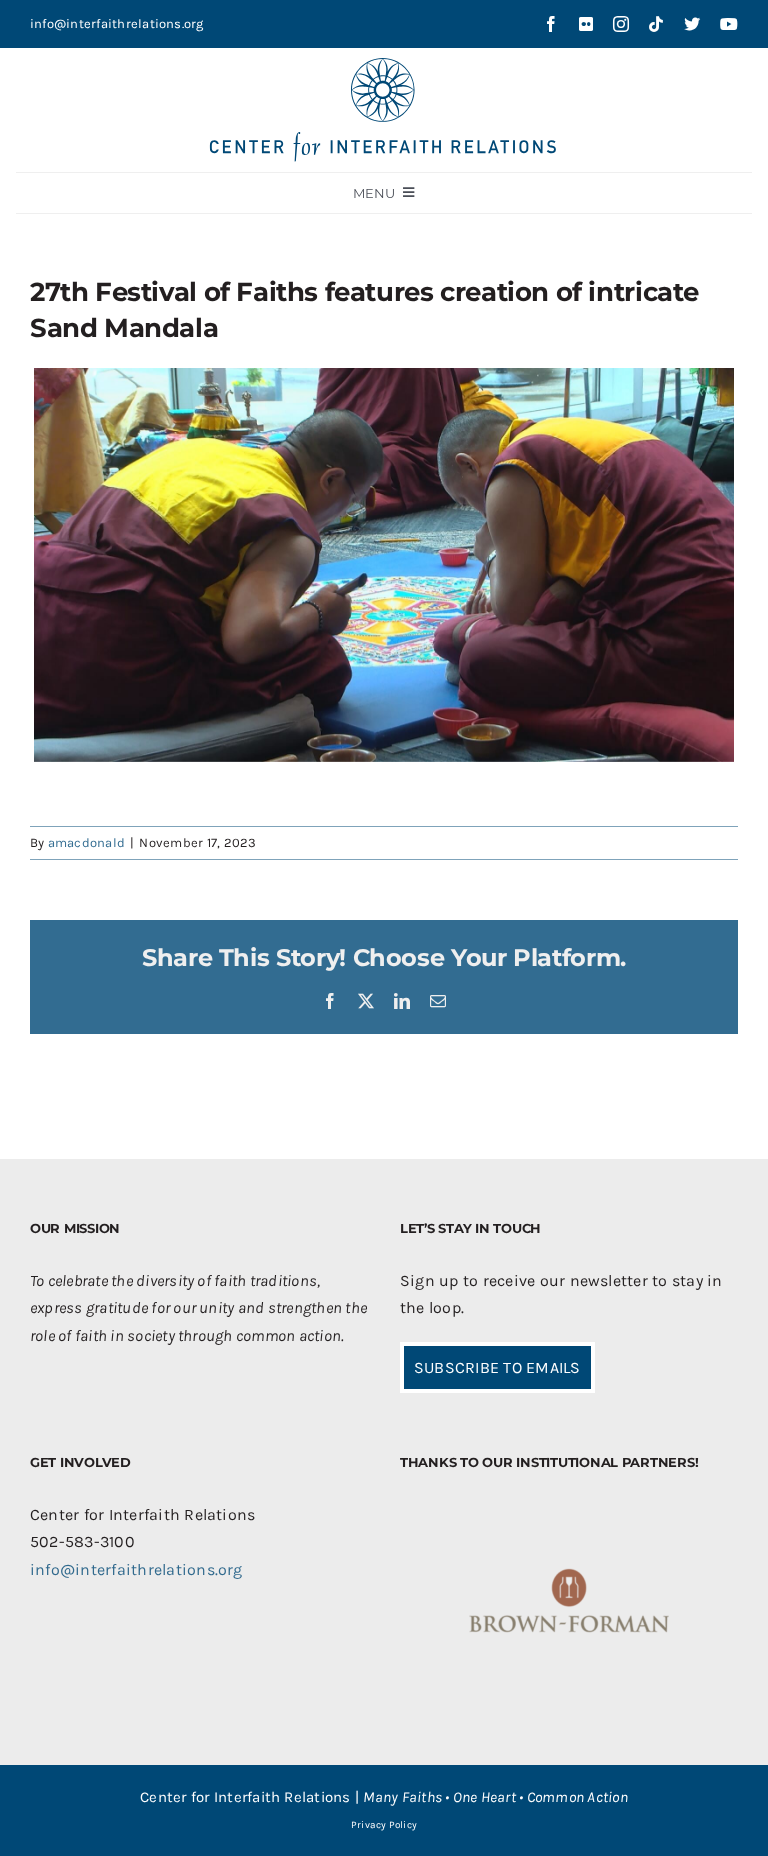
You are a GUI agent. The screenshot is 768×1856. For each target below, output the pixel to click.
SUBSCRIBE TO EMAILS (497, 1367)
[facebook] (551, 24)
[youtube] (729, 24)
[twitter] (692, 24)
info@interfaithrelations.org (117, 23)
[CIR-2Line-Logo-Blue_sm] (384, 65)
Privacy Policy (384, 1825)
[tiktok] (656, 24)
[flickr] (586, 24)
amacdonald (86, 842)
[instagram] (621, 24)
